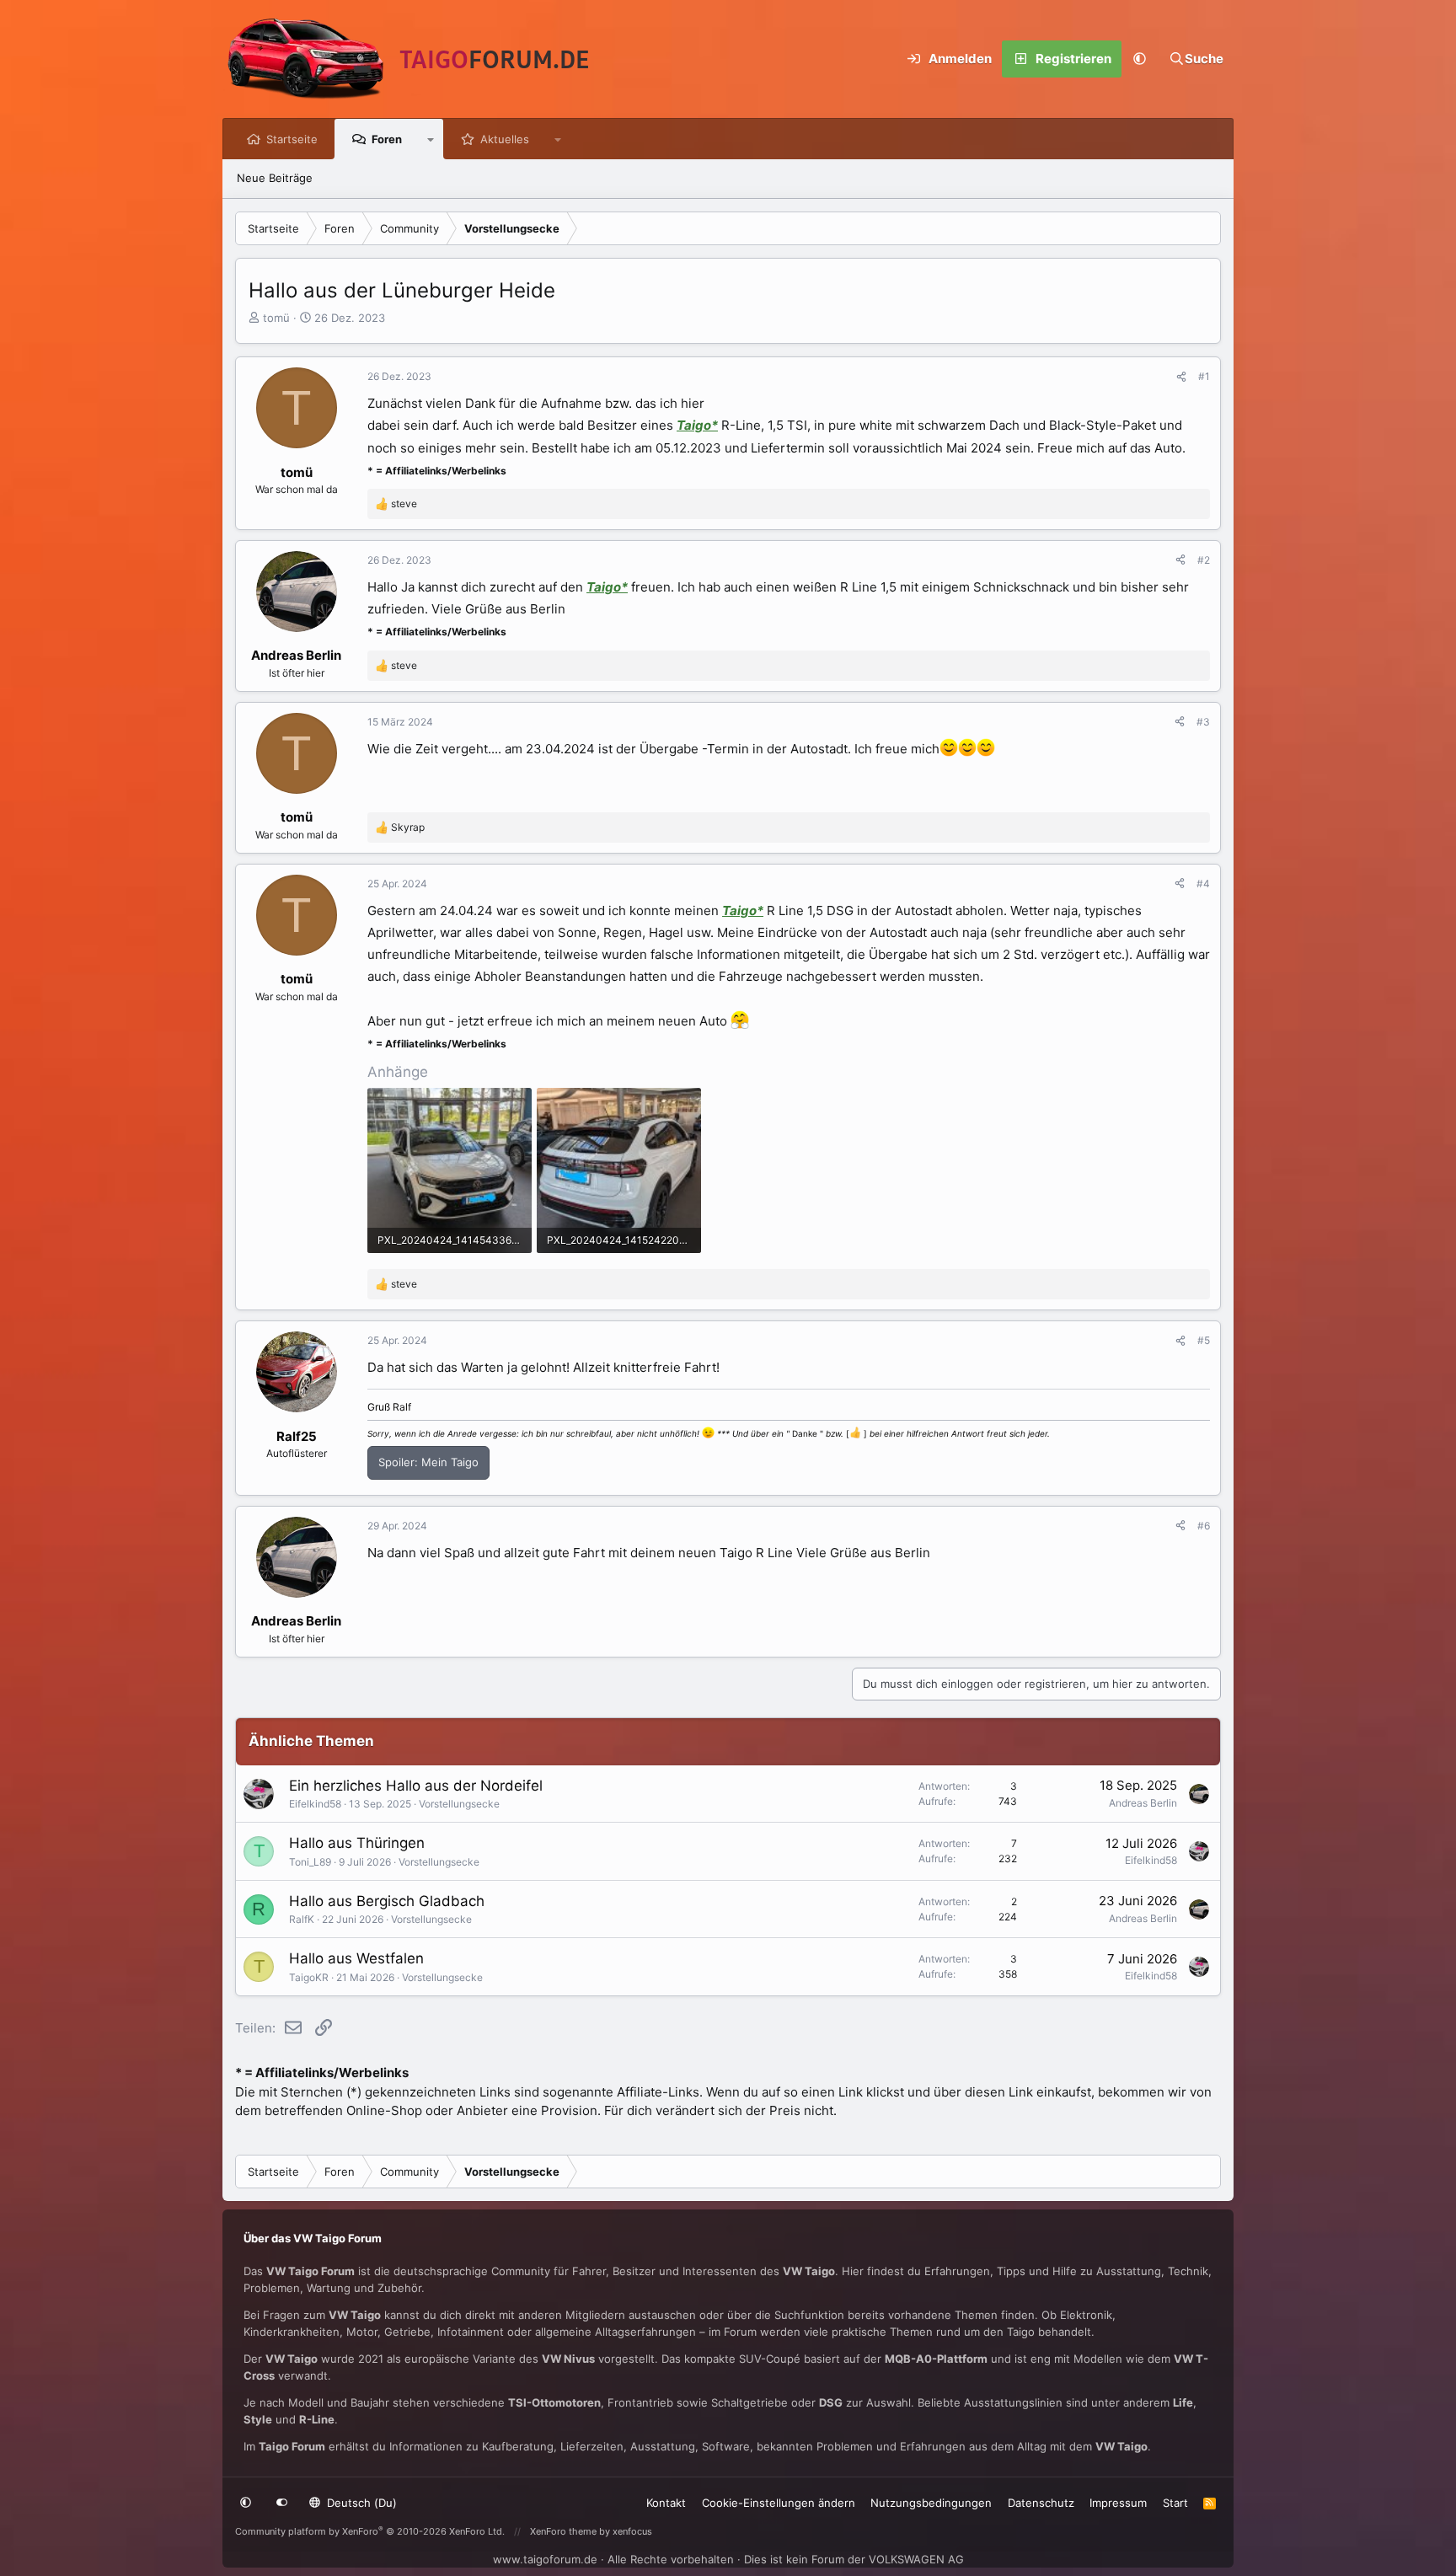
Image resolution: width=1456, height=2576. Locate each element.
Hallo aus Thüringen (357, 1843)
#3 (1203, 722)
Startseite (292, 139)
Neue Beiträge (275, 178)
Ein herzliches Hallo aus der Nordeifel (416, 1786)
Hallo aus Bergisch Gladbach (387, 1901)
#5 (1204, 1340)
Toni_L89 (310, 1862)
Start (1175, 2503)
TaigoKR (309, 1977)
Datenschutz (1041, 2503)
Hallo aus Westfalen (356, 1958)
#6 (1204, 1526)
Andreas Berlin (1143, 1803)
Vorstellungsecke (459, 1804)
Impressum (1118, 2503)
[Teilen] (1181, 377)
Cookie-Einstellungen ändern (779, 2503)
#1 (1204, 376)
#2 (1204, 560)
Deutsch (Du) (360, 2503)
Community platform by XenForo (370, 2531)
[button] (1140, 59)
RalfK (302, 1919)
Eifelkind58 (315, 1804)
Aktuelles (505, 139)
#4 (1203, 884)
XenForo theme (563, 2531)
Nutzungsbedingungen (931, 2503)
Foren (387, 139)
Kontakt (666, 2503)
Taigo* (697, 425)
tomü (276, 318)
